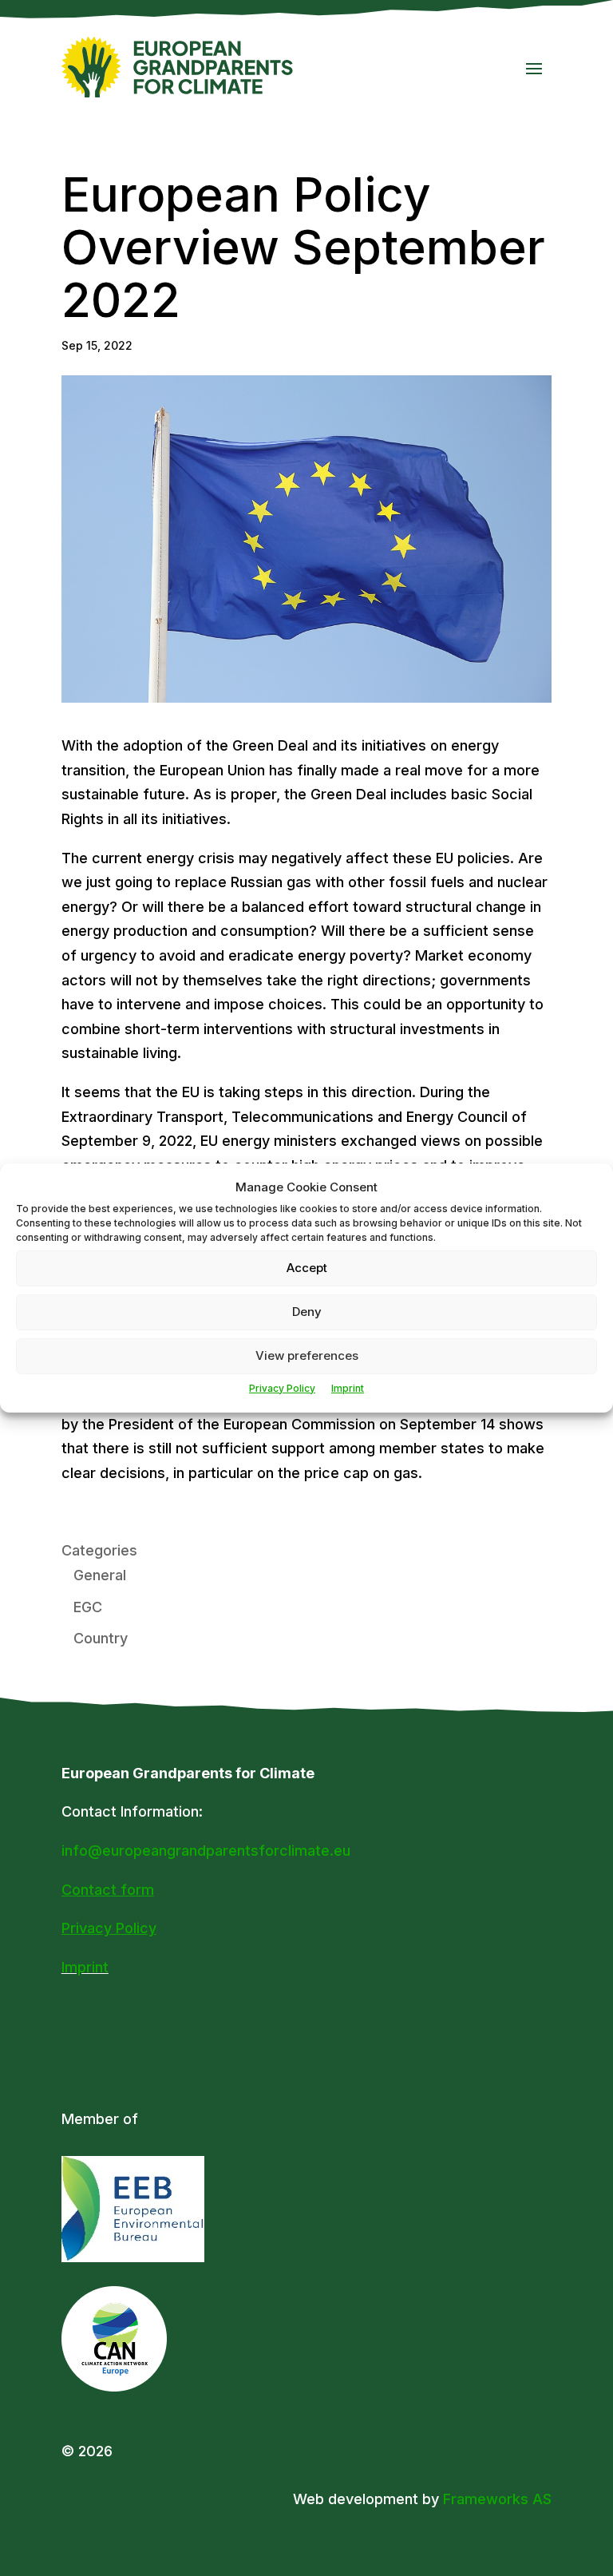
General (100, 1575)
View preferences (307, 1355)
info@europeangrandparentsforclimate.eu (206, 1851)
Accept (307, 1268)
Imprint (348, 1388)
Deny (307, 1312)
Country (101, 1638)
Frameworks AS (497, 2499)
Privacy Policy (282, 1388)
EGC (88, 1607)
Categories (99, 1550)
